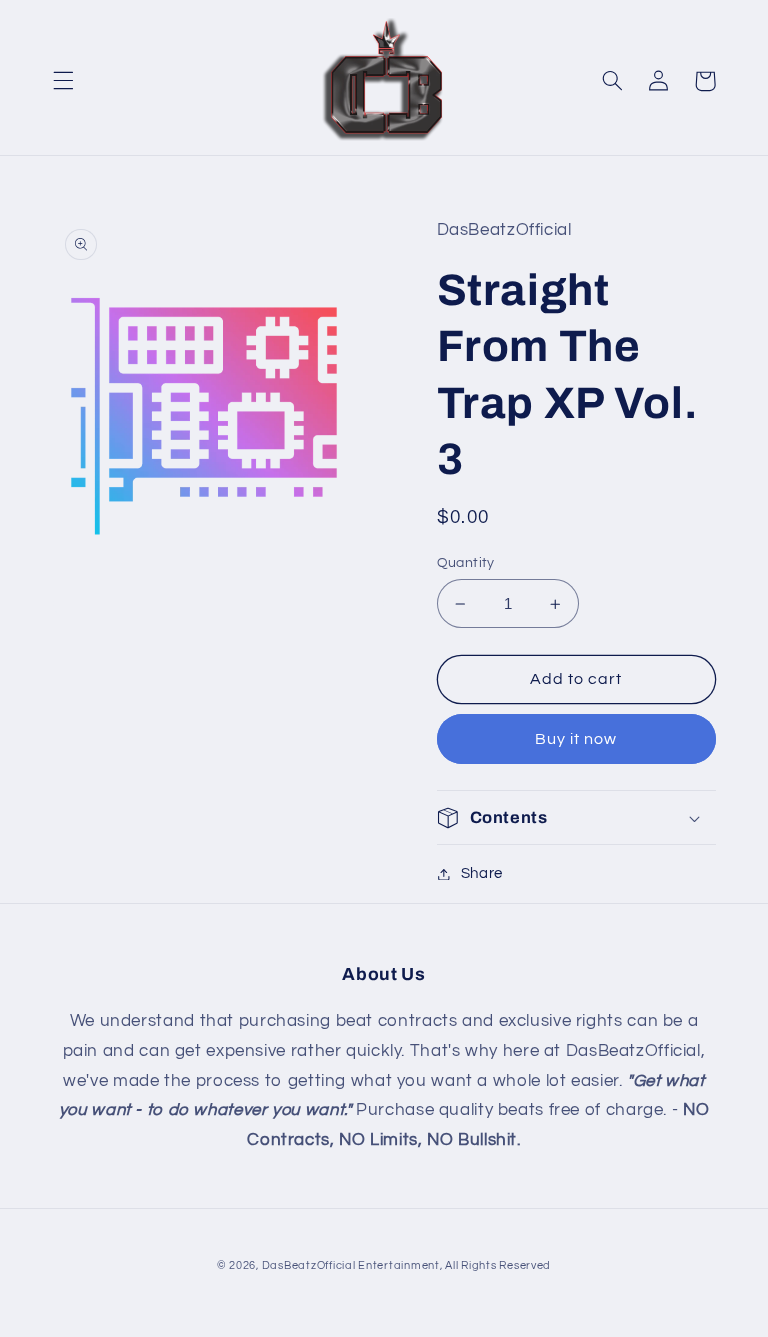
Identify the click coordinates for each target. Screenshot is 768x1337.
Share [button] (482, 873)
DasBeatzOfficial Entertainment (351, 1265)
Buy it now (576, 739)
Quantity (466, 563)
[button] (63, 81)
